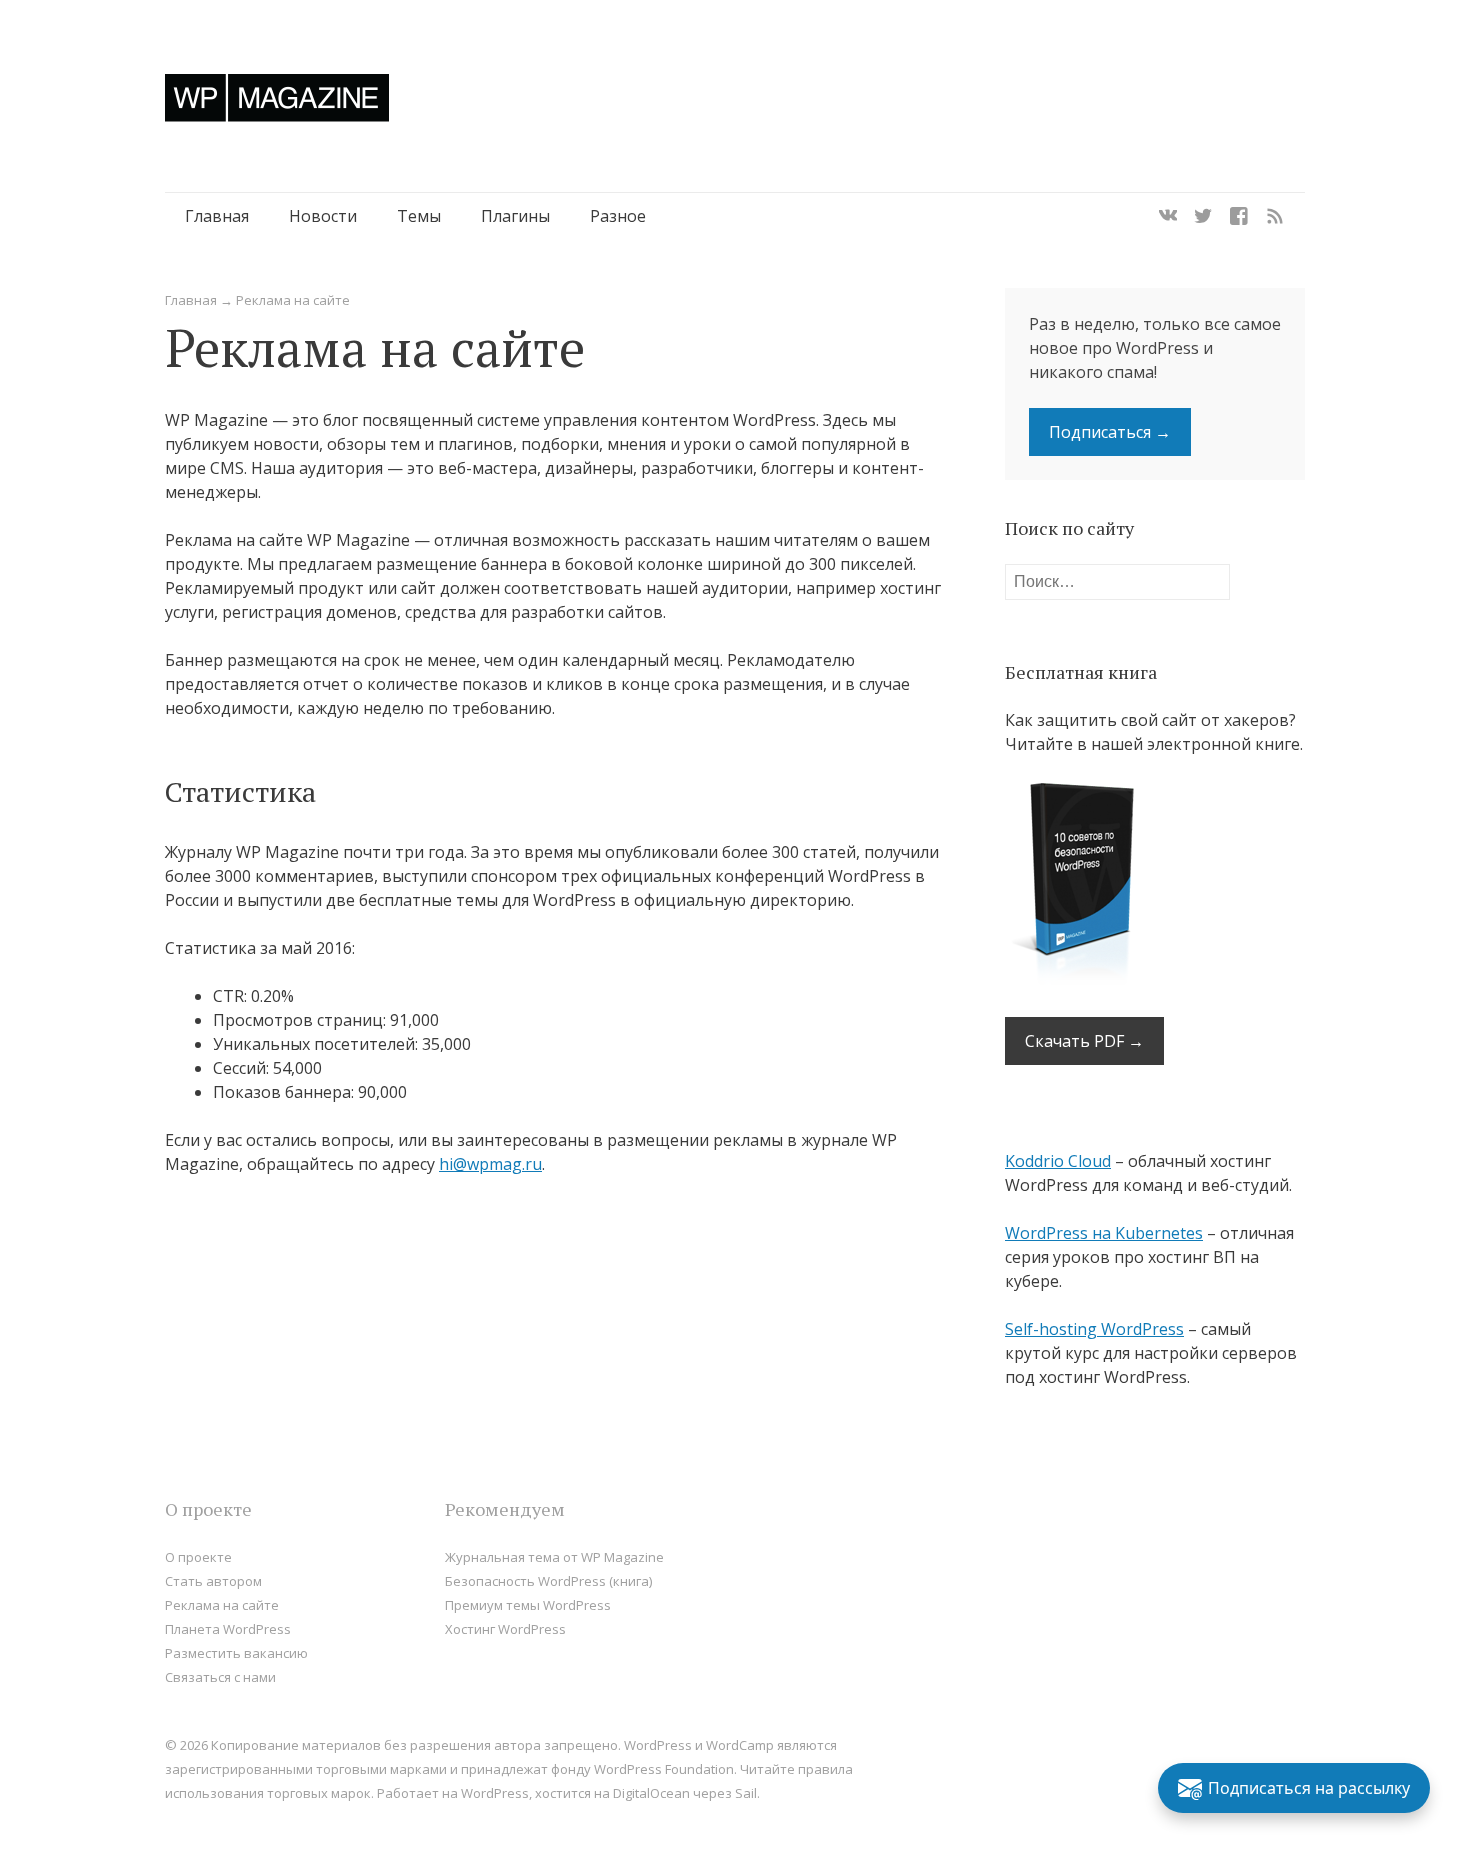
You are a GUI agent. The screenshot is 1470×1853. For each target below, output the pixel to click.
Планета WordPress (228, 1629)
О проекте (198, 1557)
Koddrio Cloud (1058, 1161)
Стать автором (213, 1581)
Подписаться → (1110, 432)
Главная (217, 216)
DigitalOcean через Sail (685, 1793)
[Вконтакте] (1168, 216)
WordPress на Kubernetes (1104, 1233)
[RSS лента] (1275, 216)
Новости (323, 216)
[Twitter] (1203, 216)
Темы (419, 216)
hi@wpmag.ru (490, 1164)
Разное (618, 216)
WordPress (495, 1793)
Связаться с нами (220, 1677)
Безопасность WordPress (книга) (548, 1581)
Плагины (515, 216)
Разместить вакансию (236, 1653)
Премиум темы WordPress (528, 1605)
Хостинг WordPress (505, 1629)
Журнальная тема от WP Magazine (554, 1557)
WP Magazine (277, 97)
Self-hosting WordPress (1094, 1329)
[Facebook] (1239, 216)
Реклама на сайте (222, 1605)
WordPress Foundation (664, 1769)
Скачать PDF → (1084, 1041)
